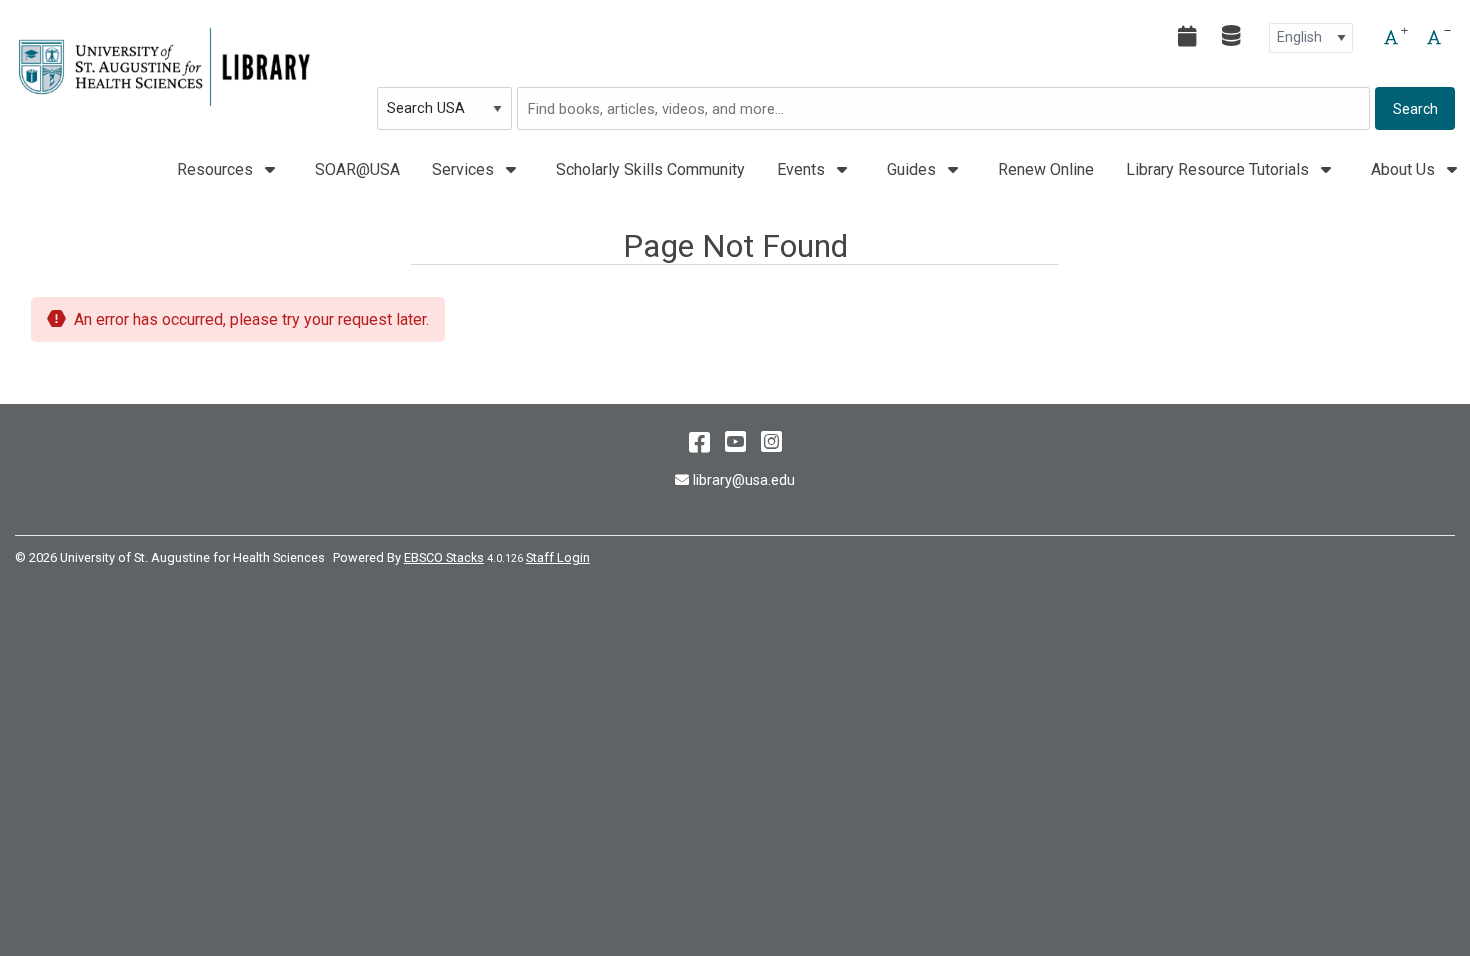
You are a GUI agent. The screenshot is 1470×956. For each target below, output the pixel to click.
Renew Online (1046, 169)
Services (465, 169)
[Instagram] (771, 442)
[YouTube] (735, 442)
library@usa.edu (743, 480)
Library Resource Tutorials (1219, 169)
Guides (913, 169)
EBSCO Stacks (444, 557)
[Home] (165, 67)
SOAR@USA (357, 169)
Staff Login (558, 557)
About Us (1405, 169)
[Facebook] (699, 442)
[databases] (1232, 36)
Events (803, 169)
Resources (217, 169)
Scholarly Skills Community (650, 169)
